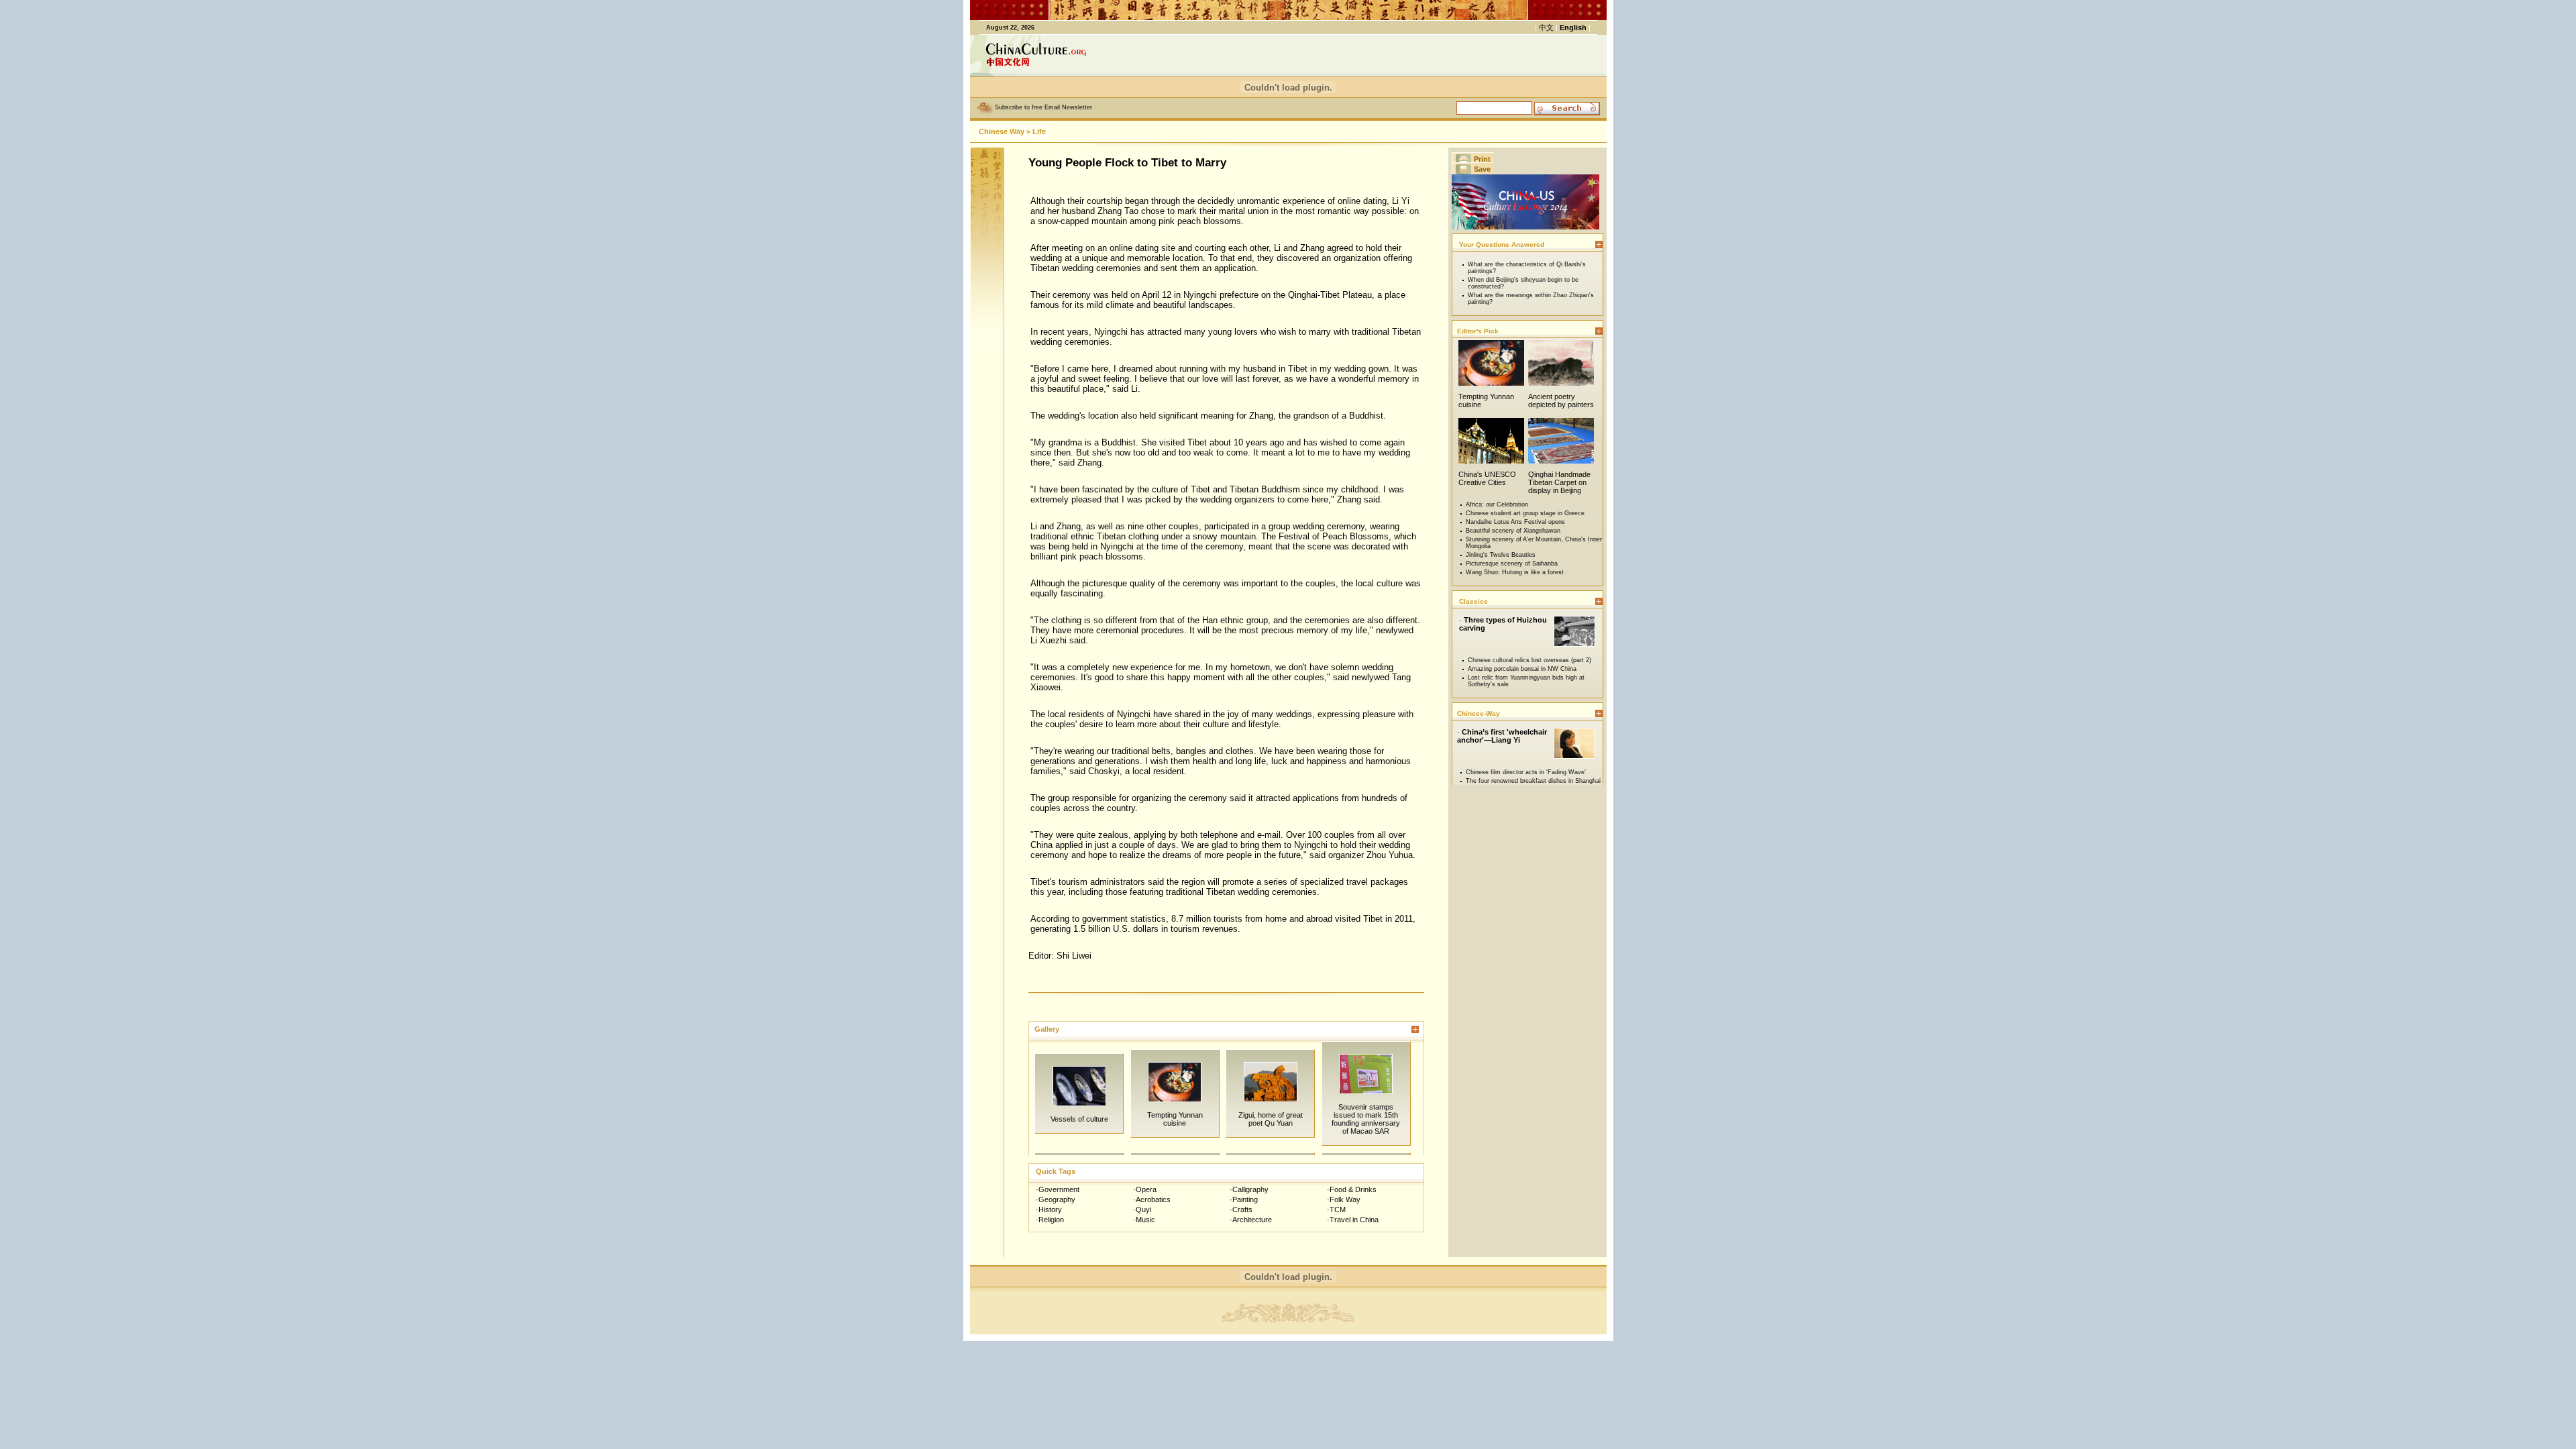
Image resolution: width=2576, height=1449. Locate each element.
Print (1482, 159)
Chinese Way (1002, 131)
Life (1039, 131)
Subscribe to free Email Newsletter (1043, 107)
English (1573, 28)
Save (1482, 169)
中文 (1546, 28)
